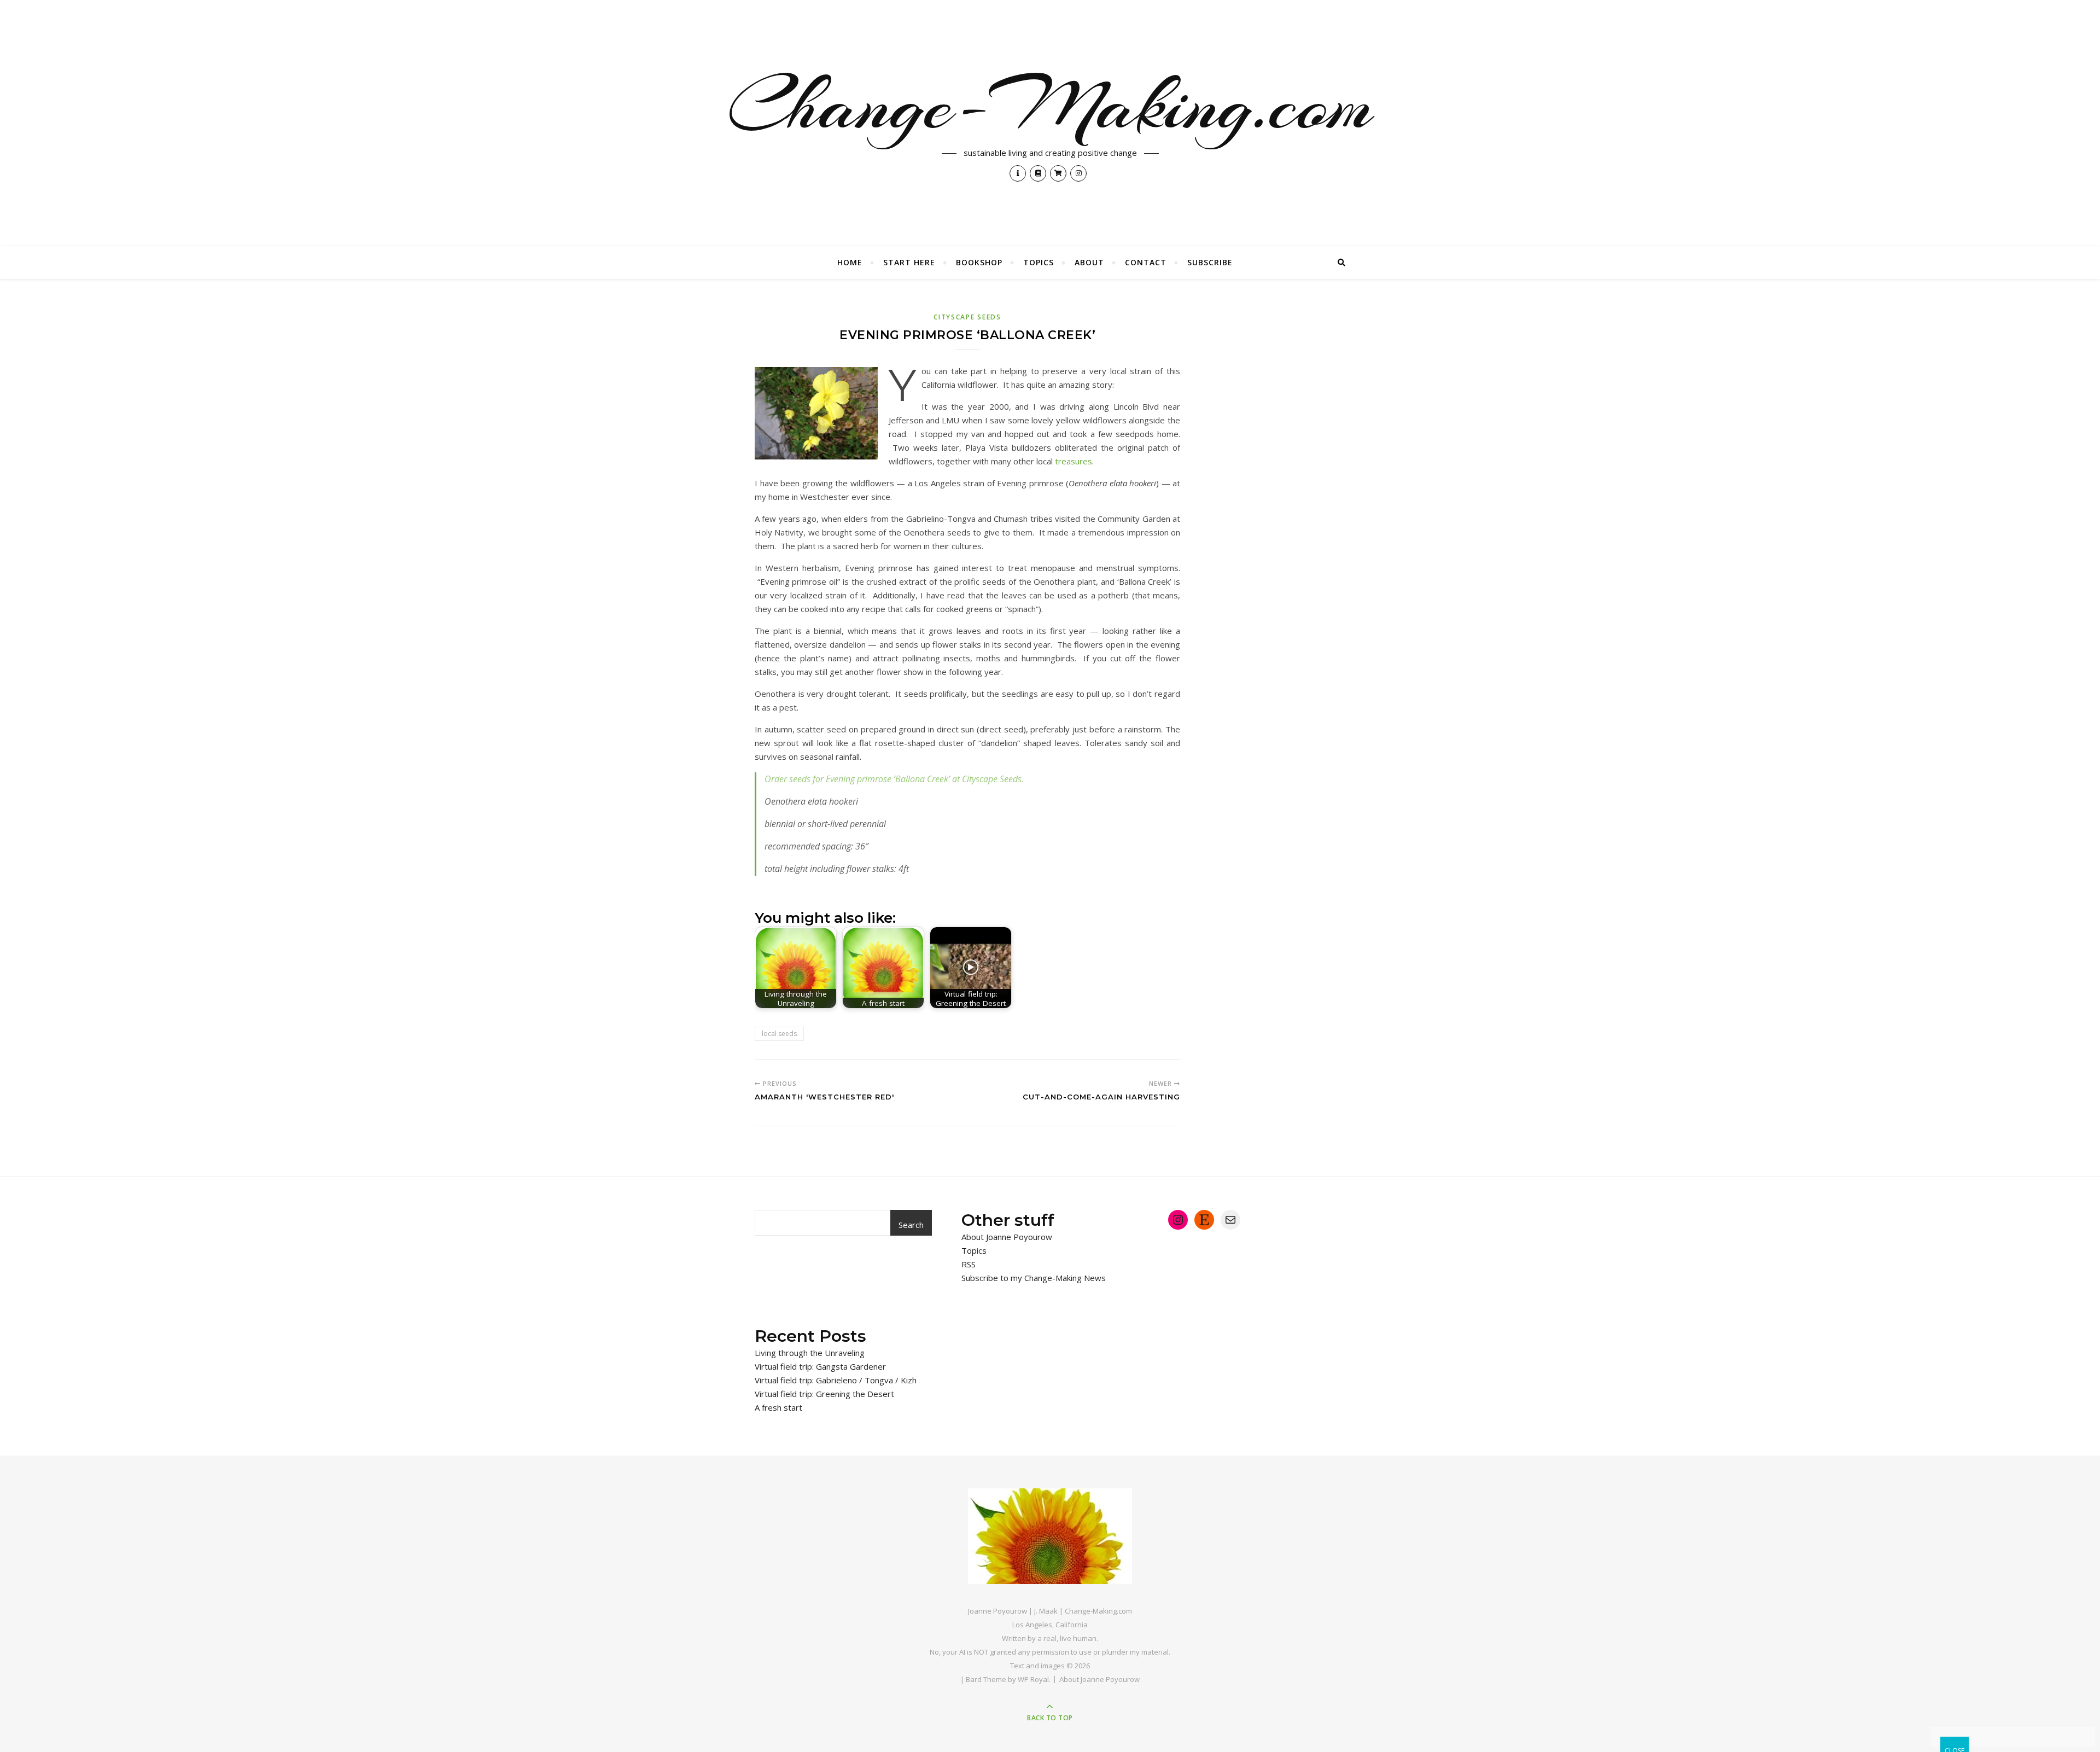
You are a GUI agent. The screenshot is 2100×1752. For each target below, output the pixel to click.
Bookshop (979, 262)
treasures (1074, 461)
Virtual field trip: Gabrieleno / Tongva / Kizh (836, 1380)
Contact (1146, 262)
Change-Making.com (1050, 105)
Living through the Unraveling (810, 1353)
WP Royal (1033, 1679)
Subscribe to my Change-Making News (1034, 1278)
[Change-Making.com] (1050, 1536)
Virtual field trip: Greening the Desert (824, 1394)
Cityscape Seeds (967, 317)
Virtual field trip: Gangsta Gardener (820, 1366)
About (1089, 262)
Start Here (909, 262)
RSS (969, 1264)
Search (911, 1225)
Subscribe (1210, 262)
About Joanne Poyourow (1007, 1237)
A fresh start (778, 1407)
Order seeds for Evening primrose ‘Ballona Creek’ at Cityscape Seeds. (894, 779)
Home (850, 262)
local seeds (779, 1034)
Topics (1039, 262)
